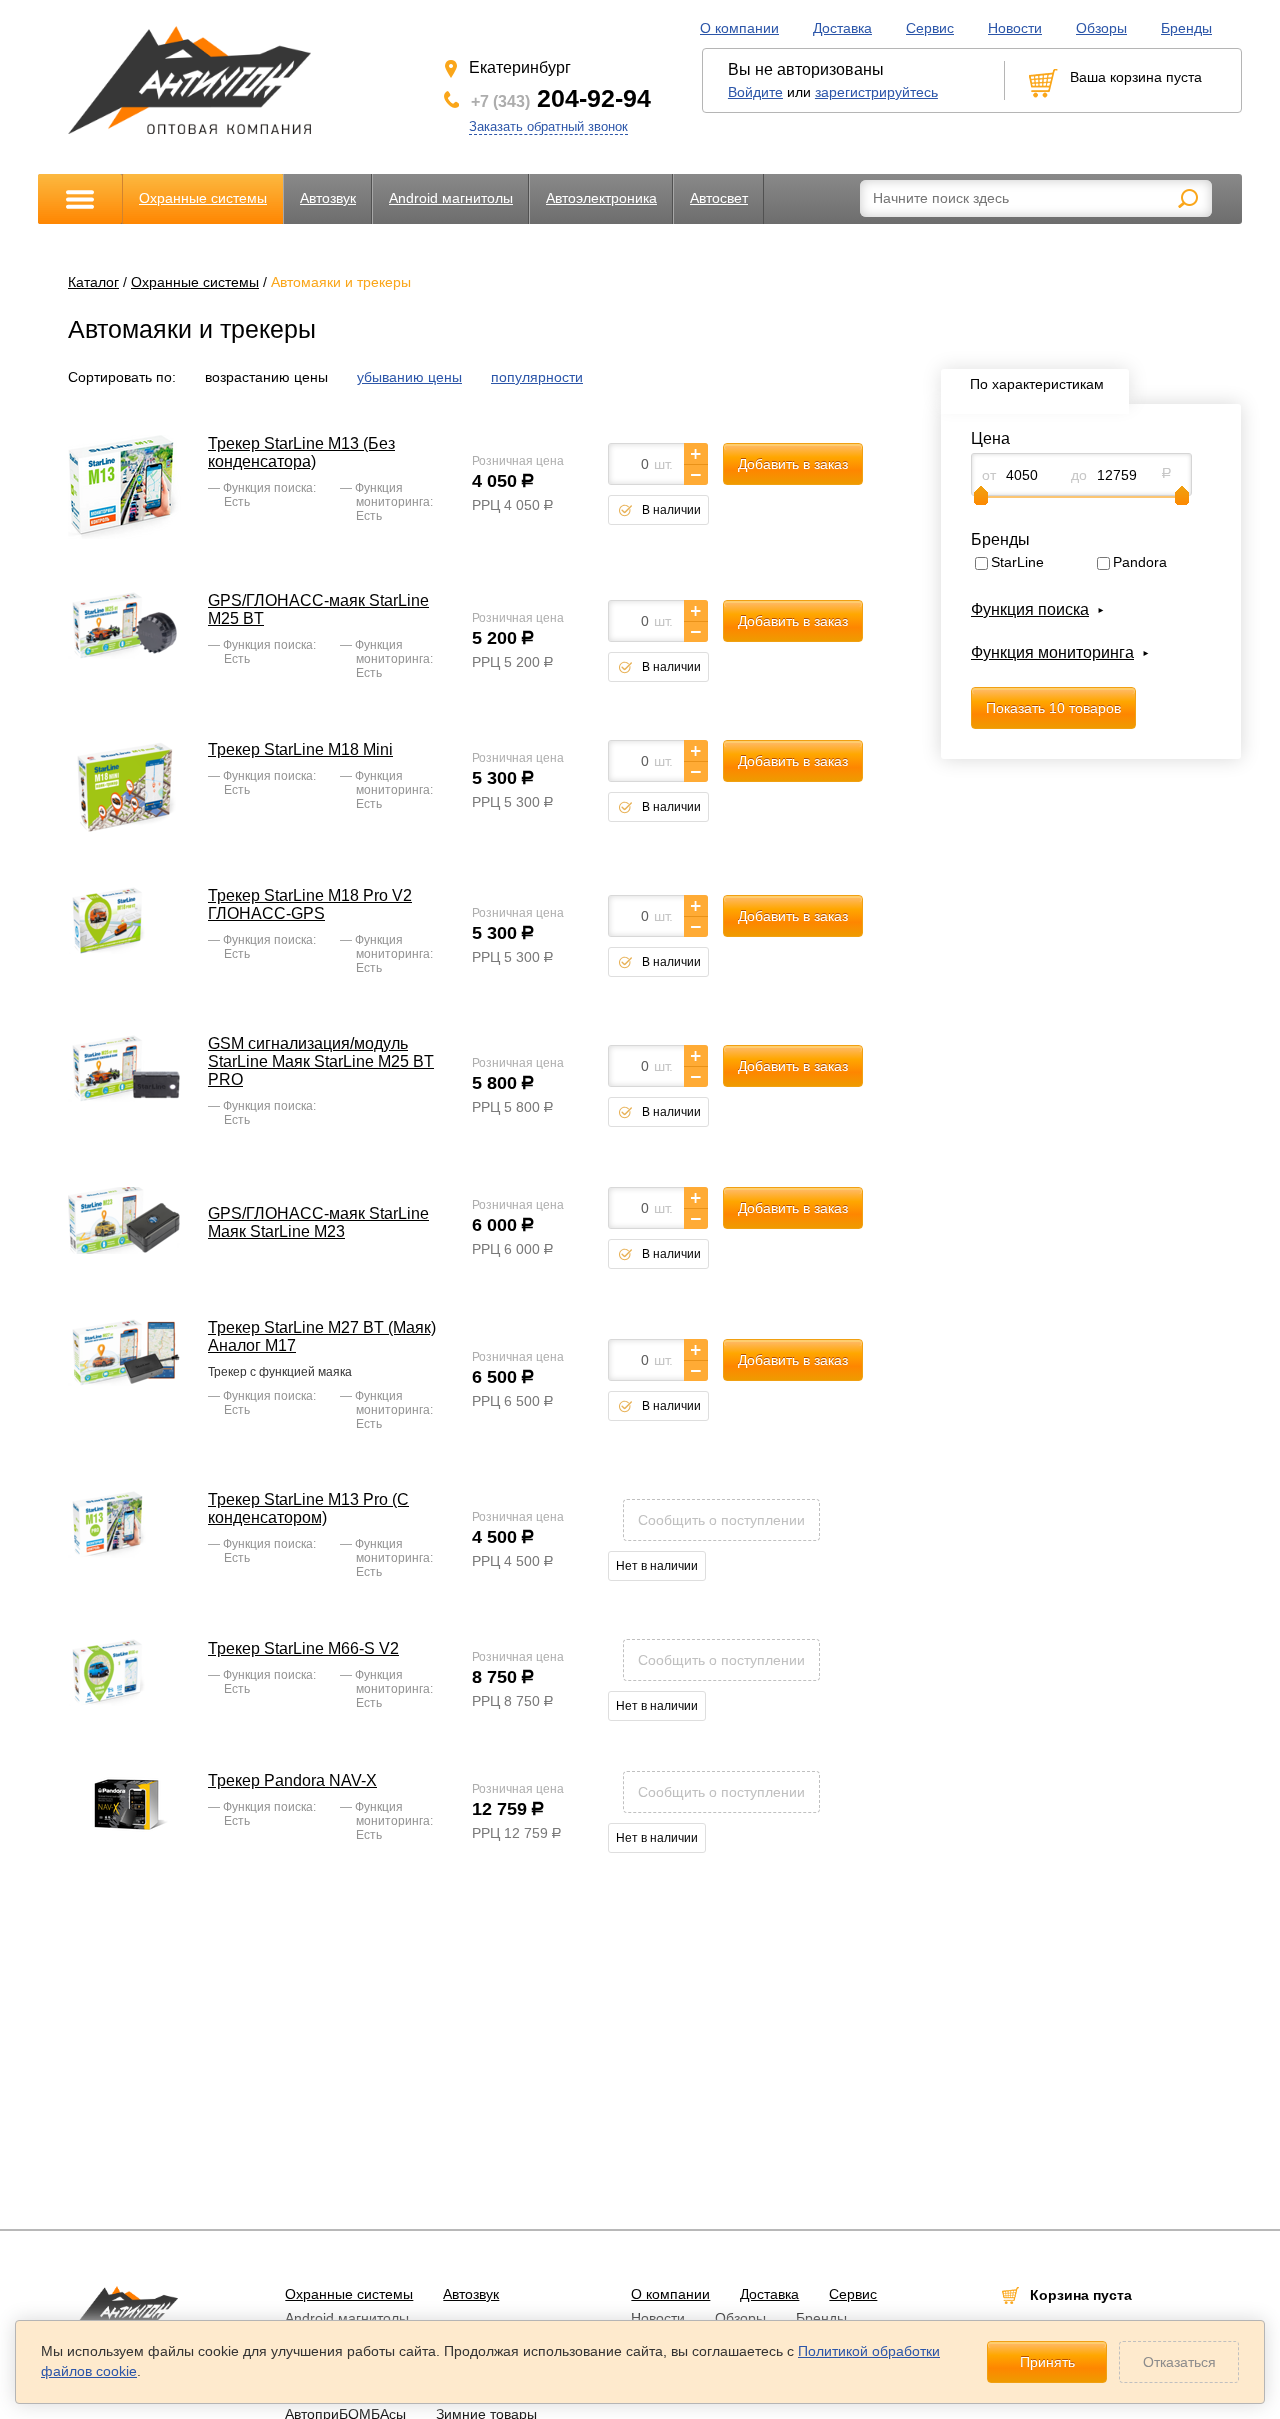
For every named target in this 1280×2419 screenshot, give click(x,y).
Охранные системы (203, 198)
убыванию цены (409, 377)
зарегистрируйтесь (876, 92)
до (1079, 475)
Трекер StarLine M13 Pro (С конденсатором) (308, 1508)
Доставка (842, 28)
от (989, 475)
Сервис (930, 28)
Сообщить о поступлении (721, 1520)
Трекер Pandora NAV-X (292, 1780)
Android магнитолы (451, 198)
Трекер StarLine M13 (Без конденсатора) (301, 452)
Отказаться (1179, 2362)
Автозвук (328, 198)
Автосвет (719, 198)
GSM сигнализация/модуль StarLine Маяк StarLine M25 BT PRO (321, 1061)
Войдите (755, 92)
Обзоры (1101, 28)
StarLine (1017, 562)
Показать (1053, 708)
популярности (537, 377)
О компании (739, 28)
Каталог (93, 282)
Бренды (1186, 28)
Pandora (1140, 562)
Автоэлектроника (601, 198)
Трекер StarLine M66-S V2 (303, 1648)
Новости (1015, 28)
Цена (990, 438)
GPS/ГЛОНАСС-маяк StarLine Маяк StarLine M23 (318, 1222)
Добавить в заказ (793, 464)
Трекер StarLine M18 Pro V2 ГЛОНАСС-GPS (310, 904)
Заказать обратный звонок (548, 126)
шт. (663, 464)
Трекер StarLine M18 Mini (300, 749)
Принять (1047, 2362)
